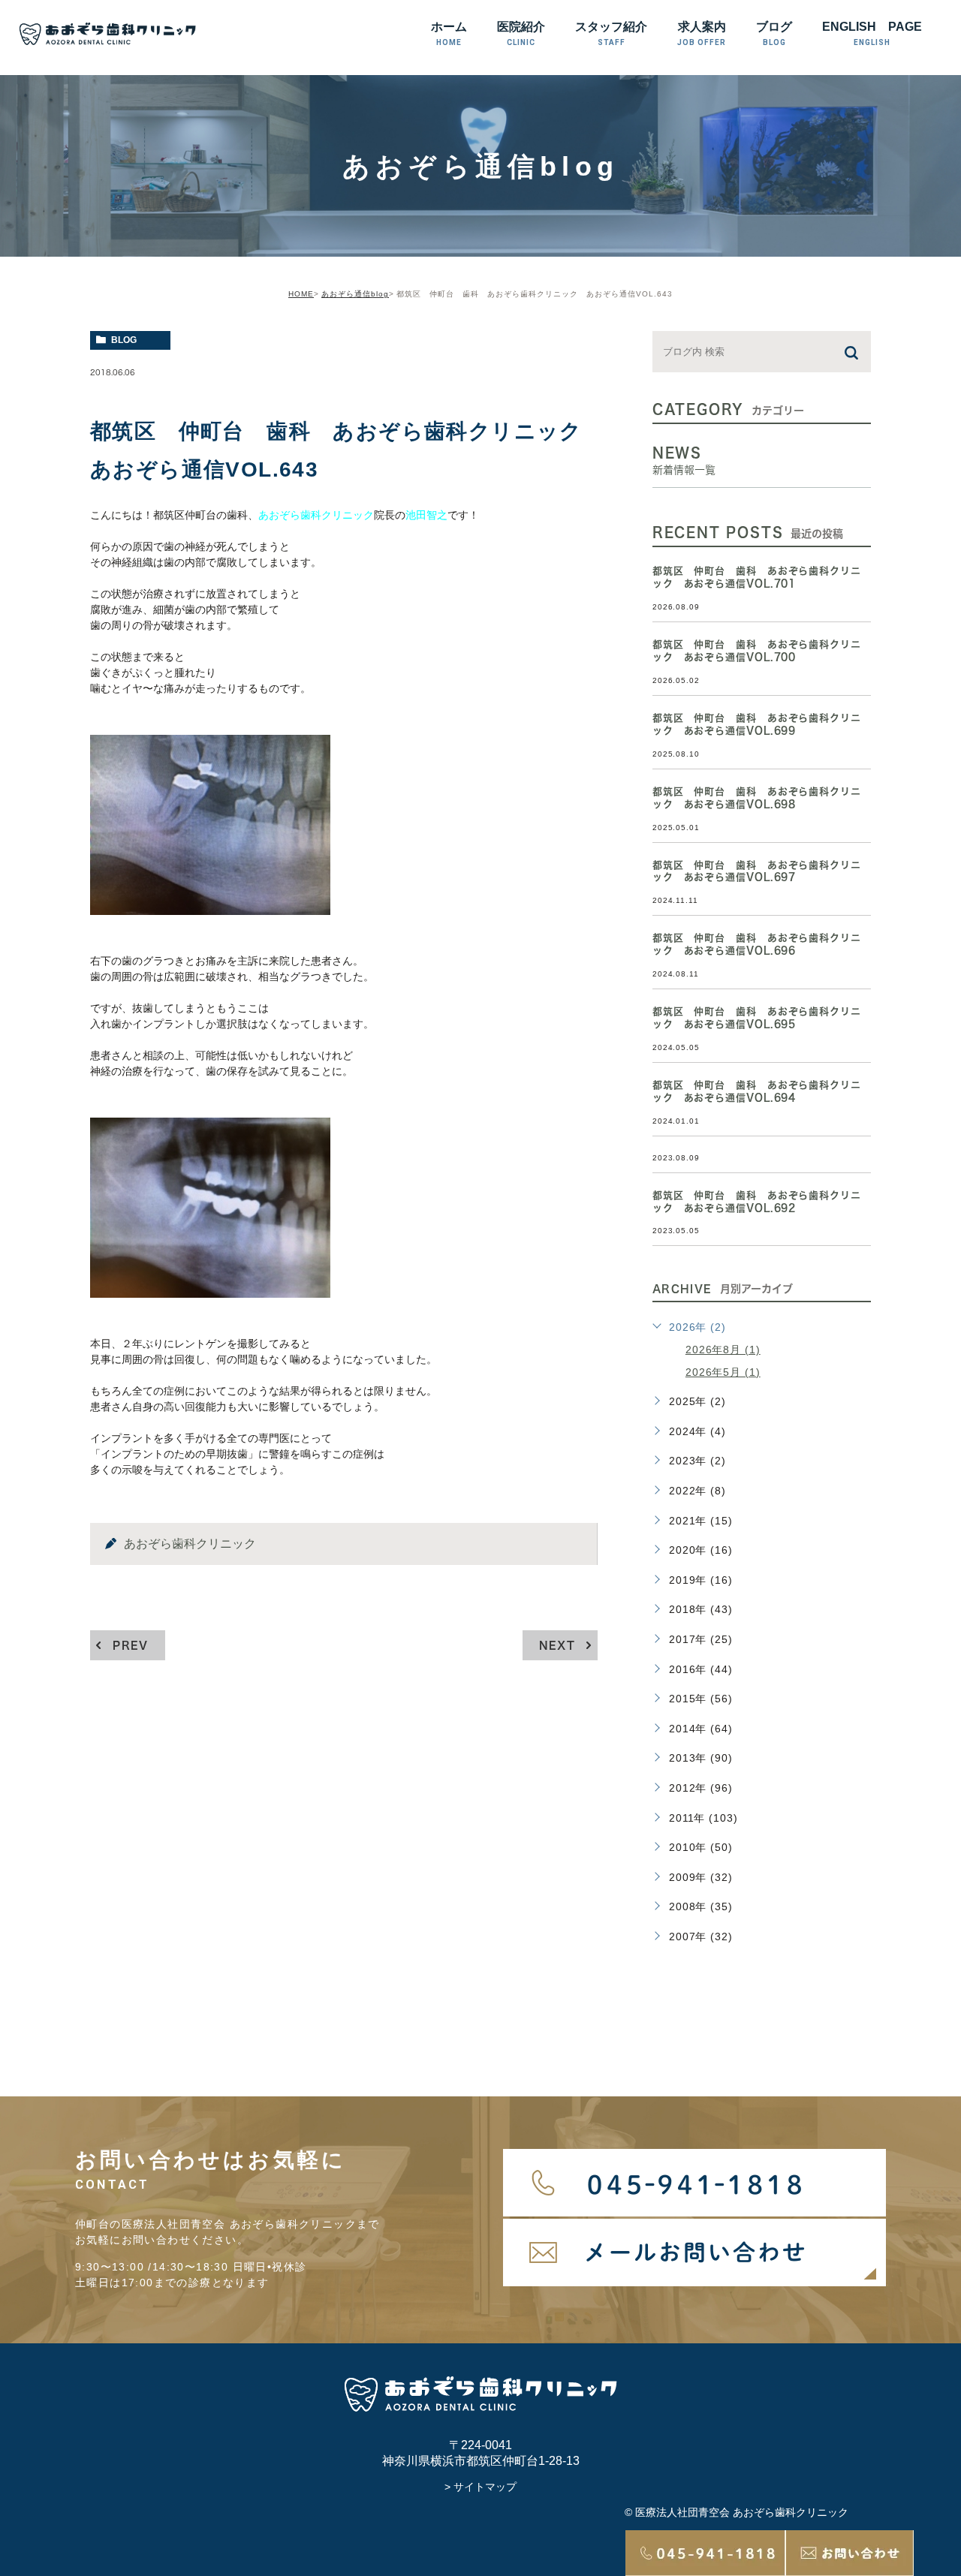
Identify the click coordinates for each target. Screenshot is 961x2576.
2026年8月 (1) (723, 1350)
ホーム (449, 33)
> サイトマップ (480, 2487)
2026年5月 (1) (723, 1372)
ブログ (774, 33)
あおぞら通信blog (355, 294)
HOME (301, 294)
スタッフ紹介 (611, 33)
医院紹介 (521, 33)
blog (124, 340)
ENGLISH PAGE (872, 33)
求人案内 (702, 33)
